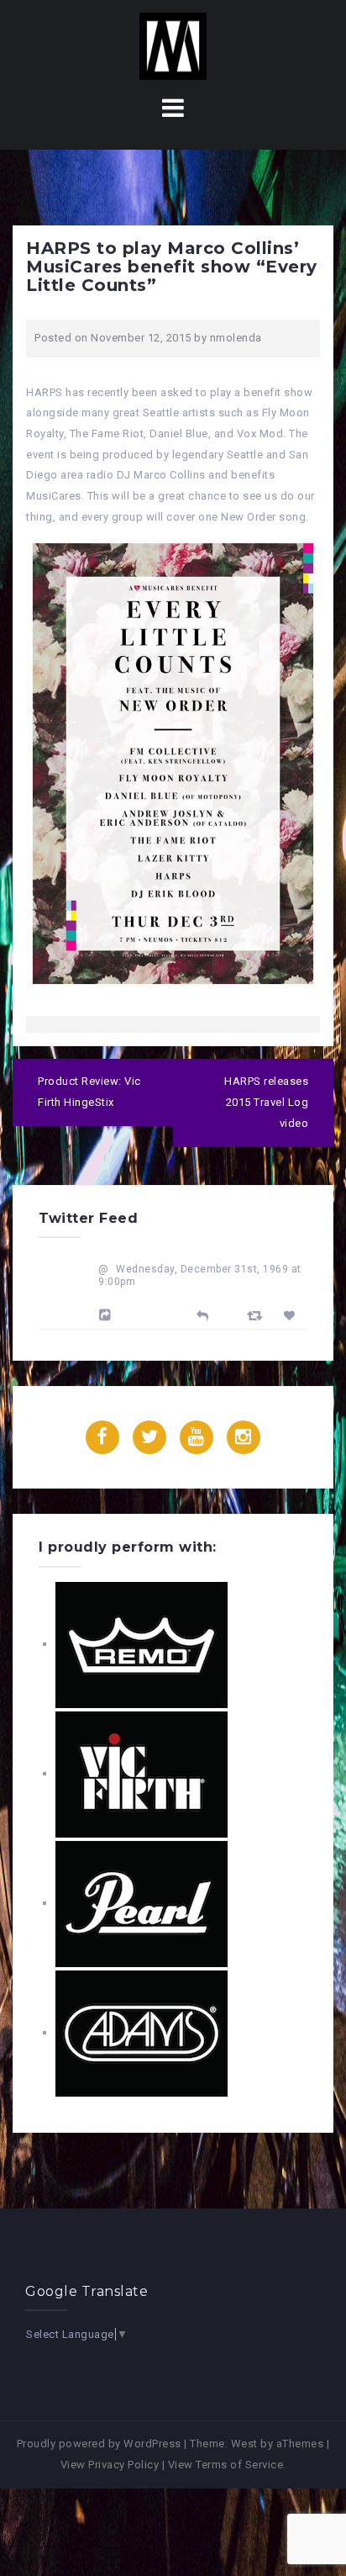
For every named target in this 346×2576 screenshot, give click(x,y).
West (244, 2444)
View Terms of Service (226, 2465)
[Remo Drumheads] (142, 1644)
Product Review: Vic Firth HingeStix (89, 1092)
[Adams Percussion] (142, 2032)
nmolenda (236, 338)
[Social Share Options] (107, 1315)
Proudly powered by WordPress (99, 2444)
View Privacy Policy (110, 2465)
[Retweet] (257, 1315)
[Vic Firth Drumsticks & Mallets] (142, 1773)
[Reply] (203, 1314)
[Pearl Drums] (142, 1903)
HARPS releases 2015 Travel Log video (266, 1102)
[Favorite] (292, 1316)
